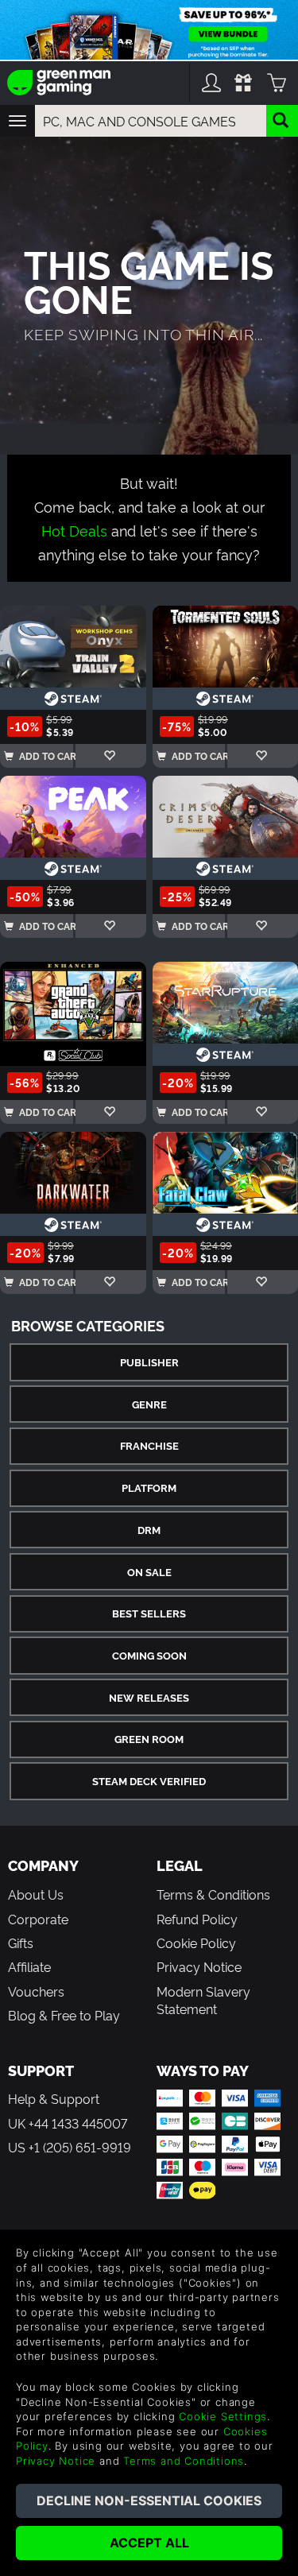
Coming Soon (149, 1655)
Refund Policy (197, 1919)
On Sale (149, 1572)
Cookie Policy (196, 1943)
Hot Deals (74, 530)
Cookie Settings (223, 2416)
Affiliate (29, 1966)
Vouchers (36, 1991)
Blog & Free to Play (64, 2015)
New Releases (149, 1697)
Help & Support (54, 2098)
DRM (149, 1530)
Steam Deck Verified (149, 1781)
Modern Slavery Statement (203, 2000)
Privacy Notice (199, 1966)
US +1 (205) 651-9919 (70, 2147)
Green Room (149, 1739)
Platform (149, 1487)
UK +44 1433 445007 (68, 2123)
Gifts (21, 1943)
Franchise (149, 1445)
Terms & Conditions (213, 1894)
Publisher (149, 1362)
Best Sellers (149, 1613)
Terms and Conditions (184, 2461)
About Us (36, 1894)
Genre (149, 1404)
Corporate (38, 1919)
